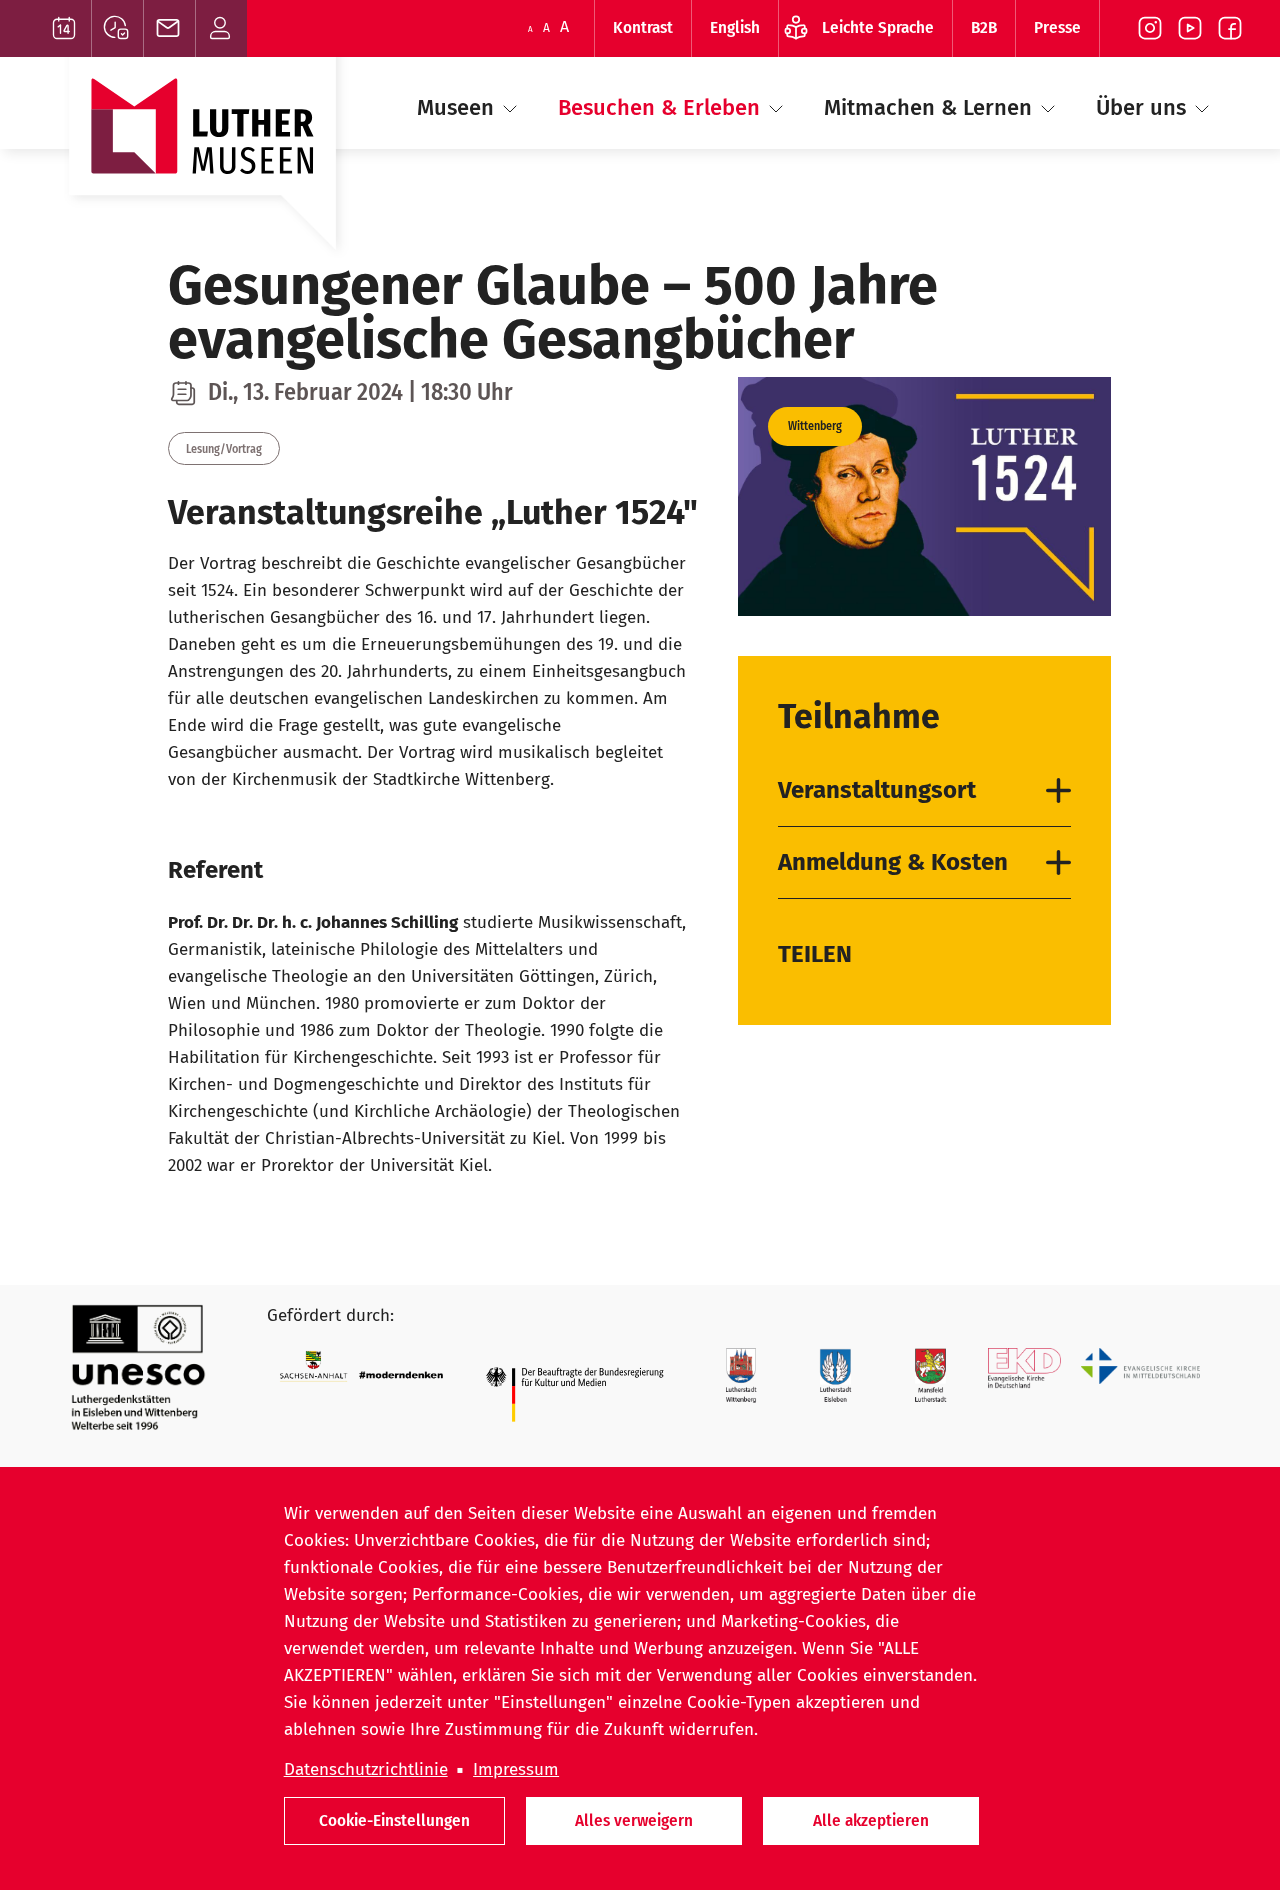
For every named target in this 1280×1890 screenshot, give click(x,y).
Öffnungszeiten (117, 28)
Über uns (1144, 107)
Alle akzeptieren (871, 1820)
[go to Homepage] (202, 162)
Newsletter (169, 28)
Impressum (516, 1769)
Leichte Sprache (878, 27)
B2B (984, 27)
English (735, 27)
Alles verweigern (634, 1820)
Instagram (1150, 28)
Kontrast (643, 27)
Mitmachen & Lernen (931, 107)
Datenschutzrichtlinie (366, 1769)
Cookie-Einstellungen (394, 1820)
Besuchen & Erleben (662, 107)
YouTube (1190, 28)
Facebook (1230, 28)
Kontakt (221, 28)
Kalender (65, 28)
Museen (458, 107)
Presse (1057, 27)
